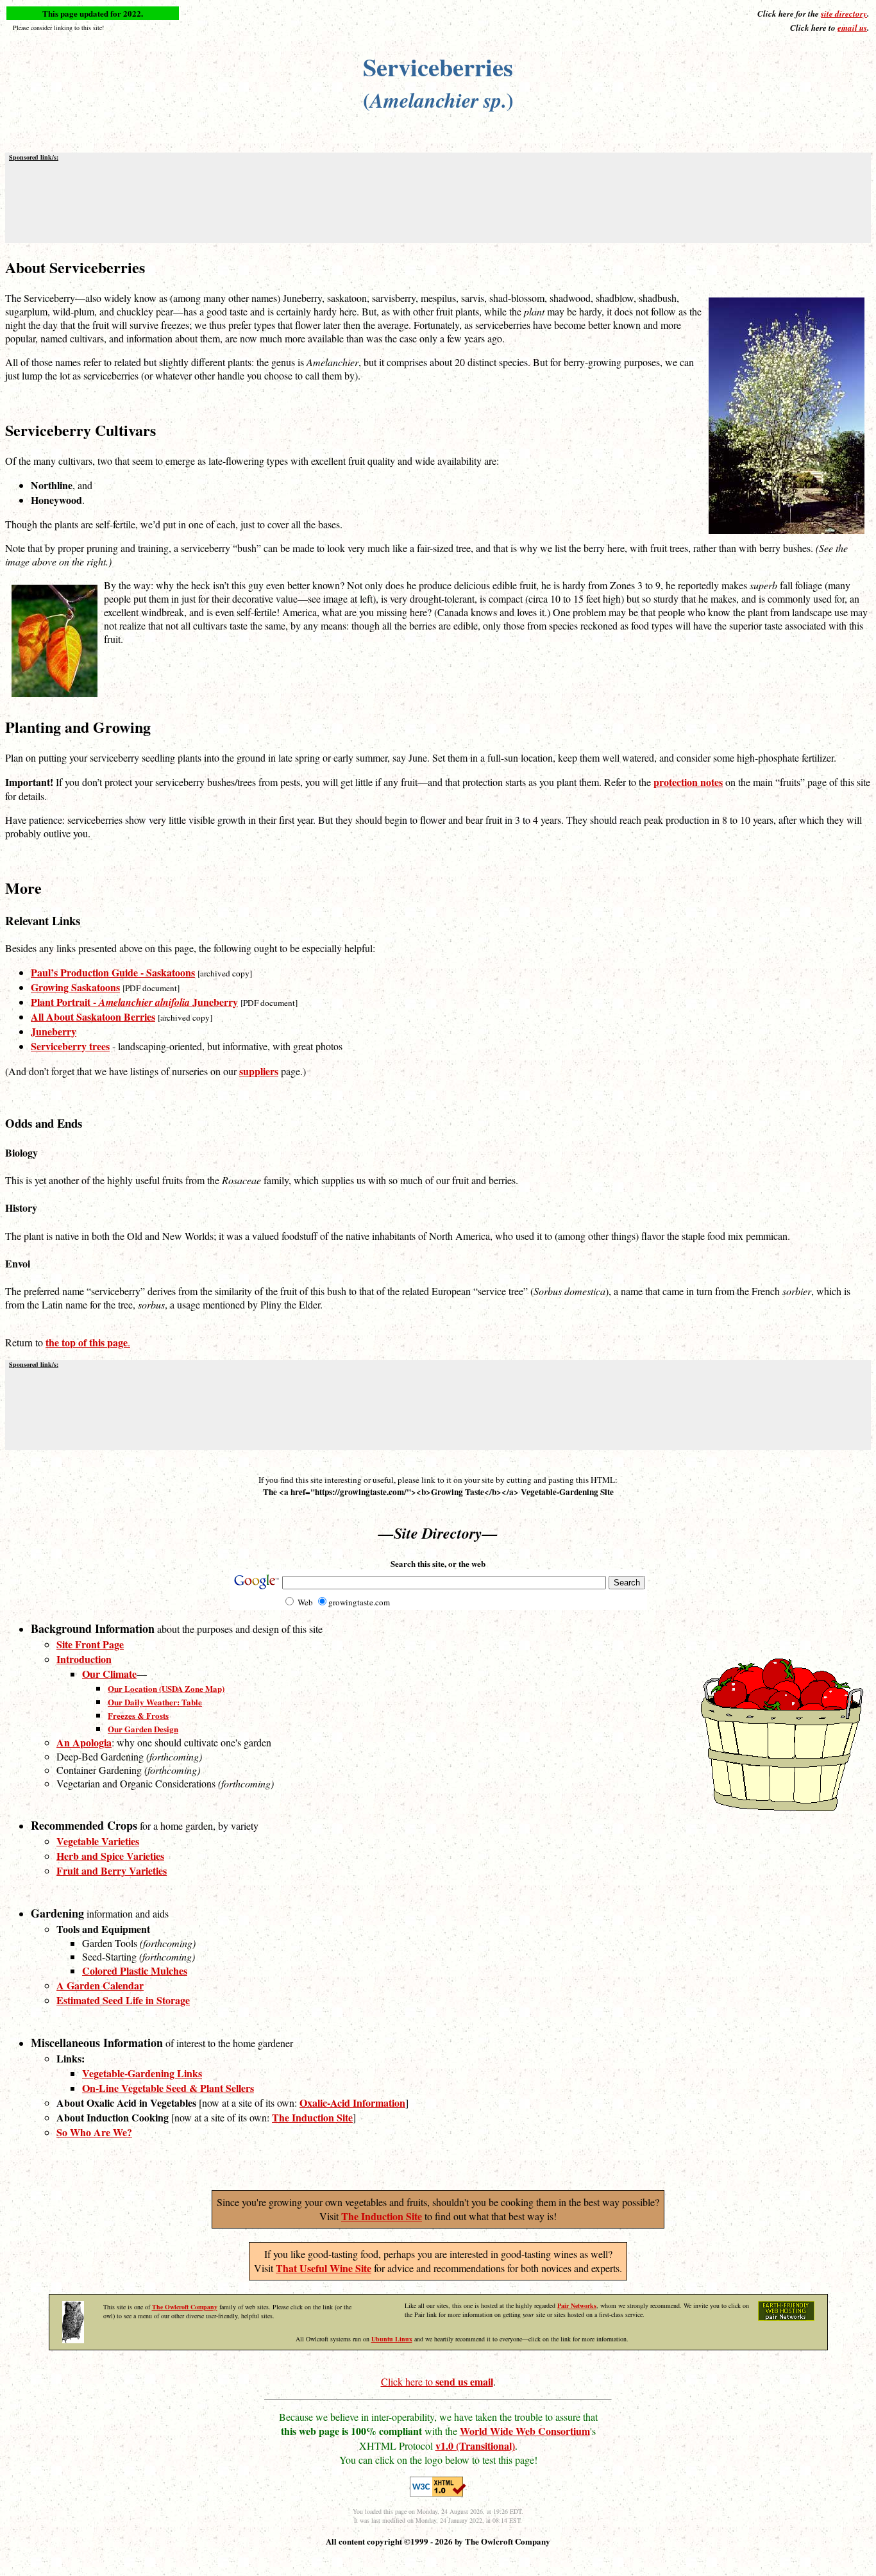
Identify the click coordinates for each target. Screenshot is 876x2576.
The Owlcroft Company (185, 2307)
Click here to (437, 2381)
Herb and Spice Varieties (110, 1856)
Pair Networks (577, 2305)
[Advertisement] (438, 201)
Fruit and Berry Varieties (112, 1870)
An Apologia (84, 1742)
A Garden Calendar (100, 1985)
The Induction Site (382, 2216)
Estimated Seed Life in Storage (123, 2000)
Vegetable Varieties (98, 1841)
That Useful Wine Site (324, 2268)
